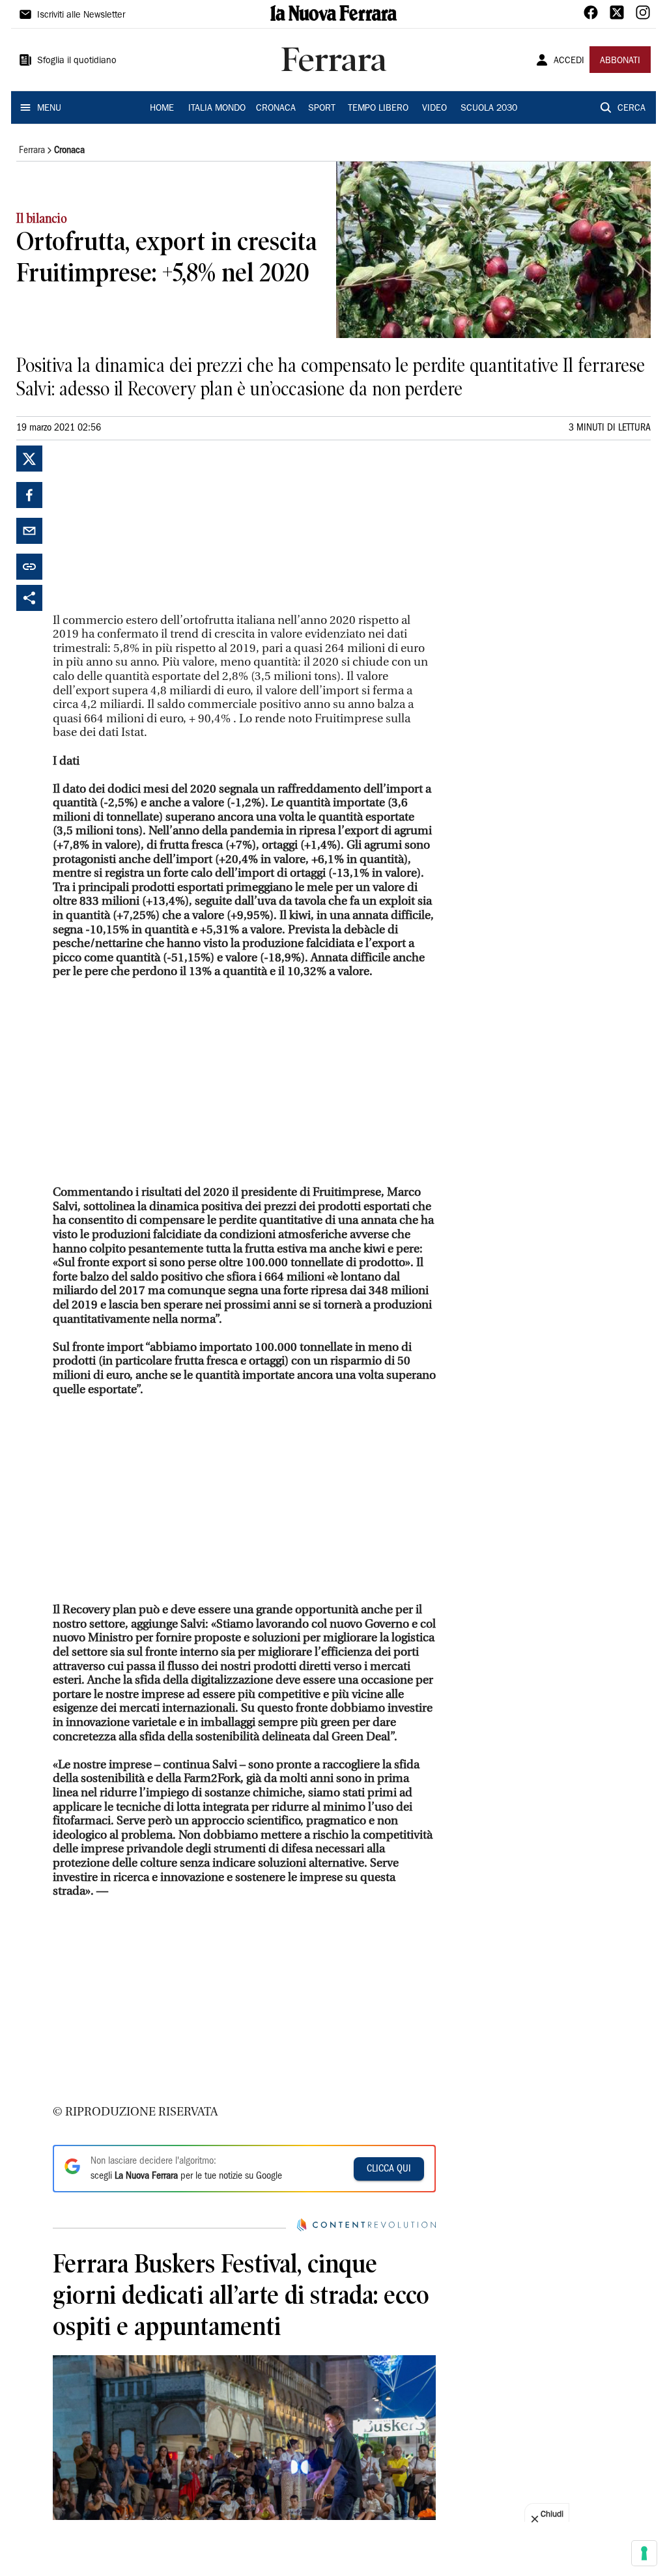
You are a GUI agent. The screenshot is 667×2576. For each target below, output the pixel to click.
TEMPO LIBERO (378, 109)
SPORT (322, 109)
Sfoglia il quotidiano (77, 61)
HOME (162, 109)
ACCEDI (569, 61)
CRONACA (276, 109)
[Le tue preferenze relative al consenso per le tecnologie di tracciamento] (644, 2553)
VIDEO (434, 109)
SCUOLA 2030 (489, 109)
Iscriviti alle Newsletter (81, 16)
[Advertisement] (150, 527)
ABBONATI (620, 61)
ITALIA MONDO (217, 109)
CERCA (632, 109)
